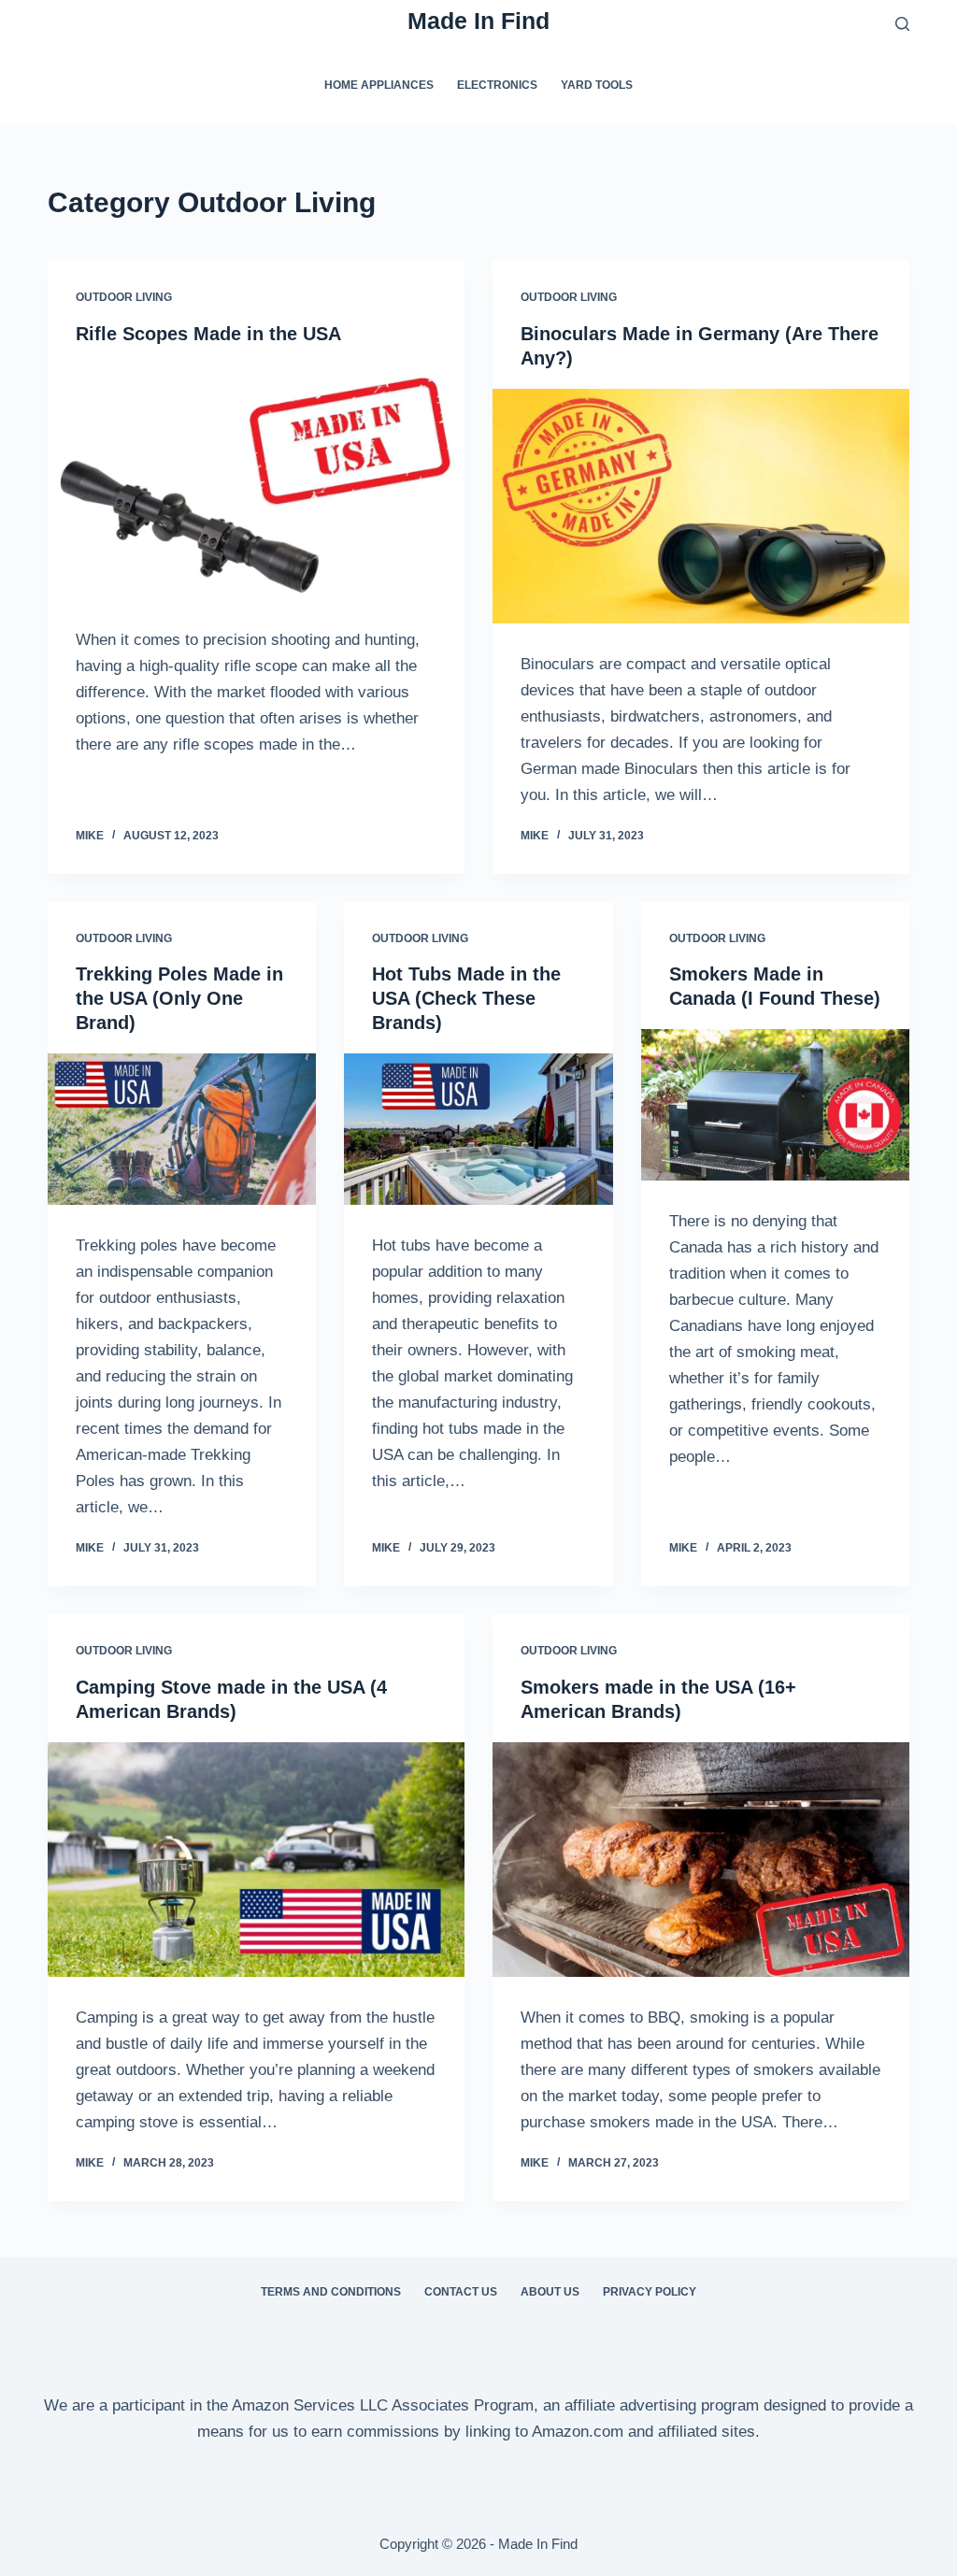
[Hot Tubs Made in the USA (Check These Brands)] (478, 1129)
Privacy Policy (650, 2292)
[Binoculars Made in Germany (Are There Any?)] (701, 506)
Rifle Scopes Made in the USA (208, 334)
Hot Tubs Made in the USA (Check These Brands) (466, 998)
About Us (550, 2292)
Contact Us (461, 2292)
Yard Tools (597, 85)
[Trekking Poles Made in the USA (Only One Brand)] (182, 1129)
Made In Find (478, 21)
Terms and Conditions (331, 2292)
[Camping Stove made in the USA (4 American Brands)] (256, 1860)
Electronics (497, 85)
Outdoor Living (124, 297)
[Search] (902, 24)
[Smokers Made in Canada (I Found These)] (775, 1105)
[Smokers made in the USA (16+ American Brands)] (701, 1860)
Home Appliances (379, 85)
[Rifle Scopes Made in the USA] (256, 482)
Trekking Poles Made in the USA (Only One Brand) (179, 998)
